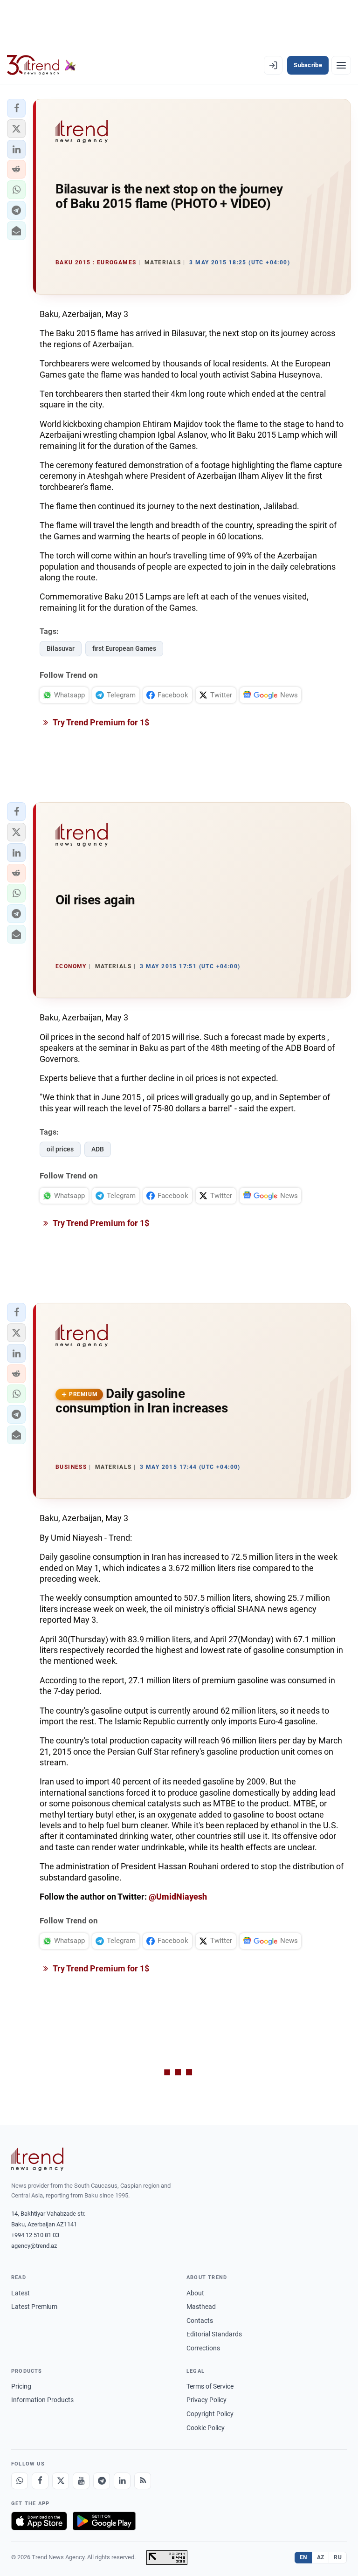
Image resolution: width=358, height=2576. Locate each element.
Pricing (21, 2386)
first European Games (124, 648)
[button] (16, 108)
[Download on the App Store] (39, 2521)
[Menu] (341, 65)
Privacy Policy (207, 2400)
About (195, 2293)
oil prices (60, 1149)
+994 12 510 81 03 (35, 2235)
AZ (321, 2557)
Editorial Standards (214, 2334)
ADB (98, 1149)
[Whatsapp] (20, 2481)
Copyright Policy (210, 2414)
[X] (61, 2481)
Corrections (203, 2348)
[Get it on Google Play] (104, 2521)
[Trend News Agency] (37, 2159)
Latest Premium (34, 2307)
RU (338, 2557)
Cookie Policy (206, 2428)
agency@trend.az (34, 2246)
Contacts (200, 2321)
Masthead (201, 2307)
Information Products (42, 2400)
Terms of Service (210, 2386)
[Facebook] (40, 2481)
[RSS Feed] (143, 2481)
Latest (21, 2293)
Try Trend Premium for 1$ (100, 722)
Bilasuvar (61, 648)
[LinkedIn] (122, 2481)
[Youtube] (81, 2481)
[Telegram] (102, 2481)
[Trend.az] (41, 65)
